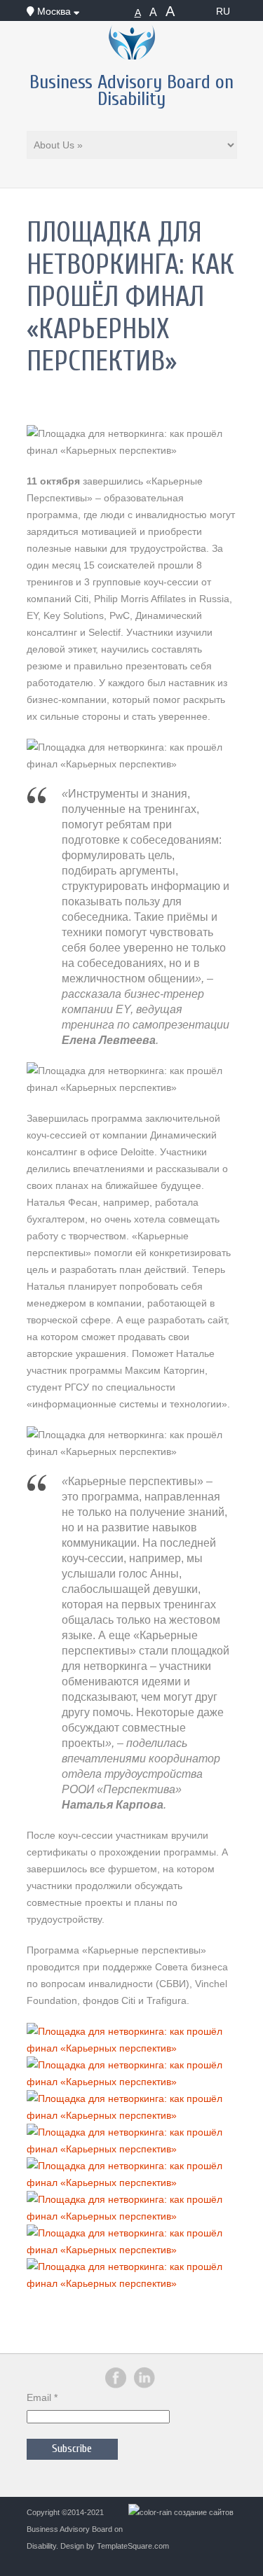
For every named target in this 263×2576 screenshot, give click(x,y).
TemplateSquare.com (133, 2546)
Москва (54, 11)
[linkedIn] (144, 2386)
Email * (42, 2397)
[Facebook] (116, 2386)
